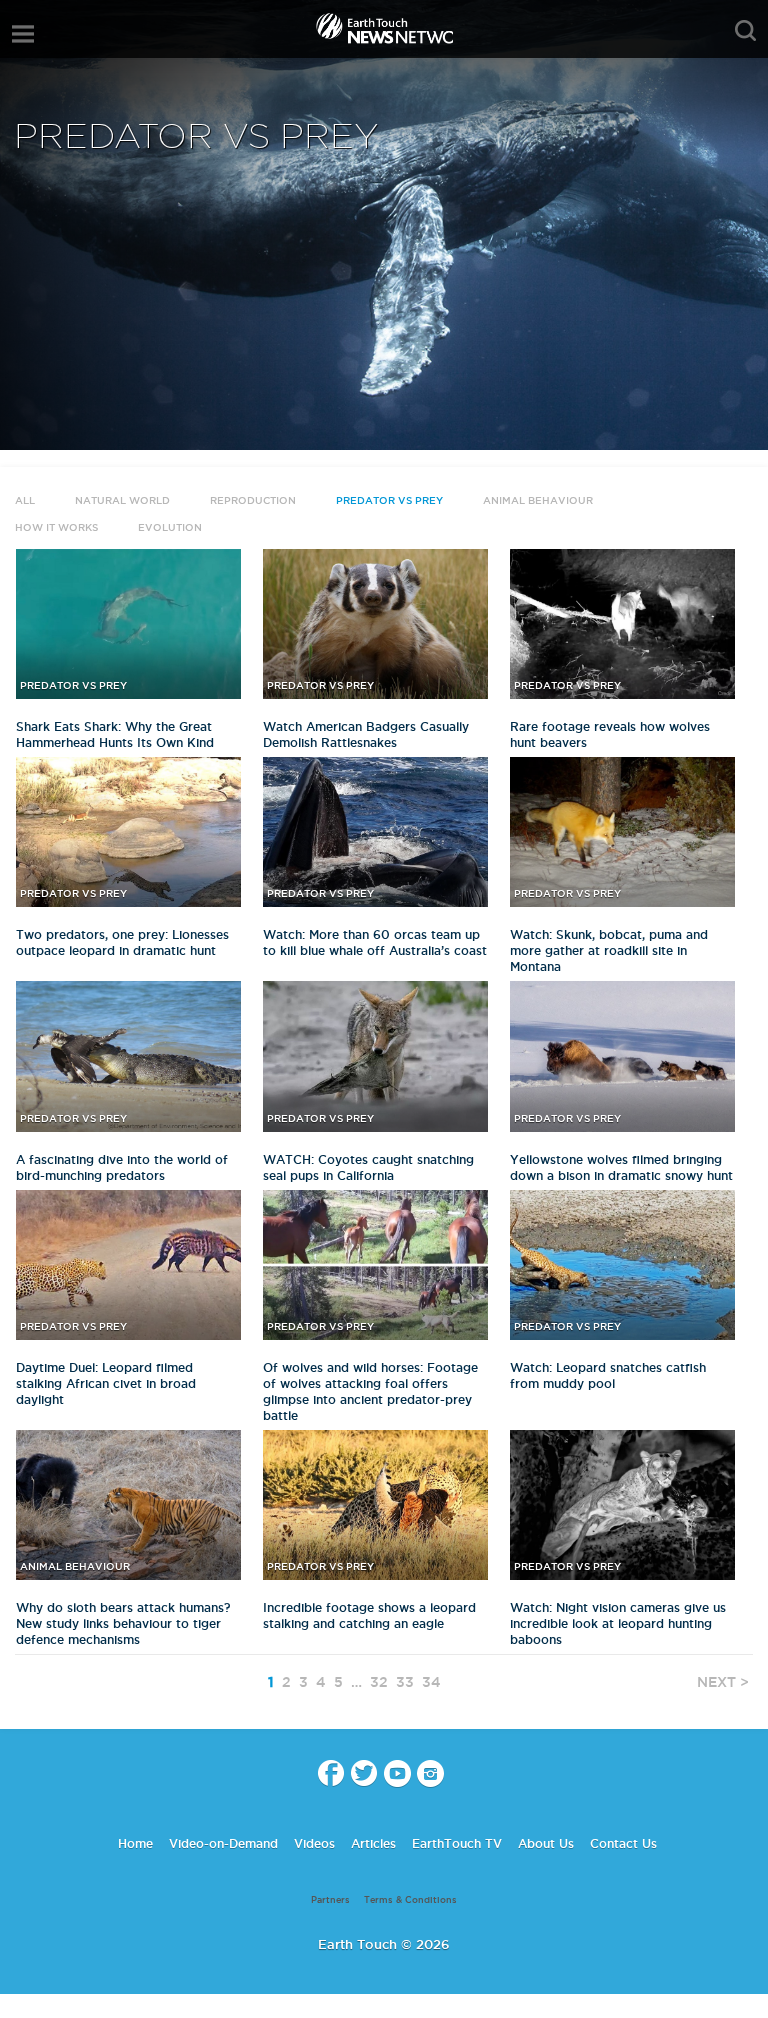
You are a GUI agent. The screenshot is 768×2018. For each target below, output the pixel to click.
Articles (373, 1843)
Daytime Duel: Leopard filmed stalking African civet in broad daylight (106, 1383)
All (25, 500)
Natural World (122, 500)
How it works (56, 527)
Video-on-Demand (223, 1843)
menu (23, 34)
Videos (314, 1843)
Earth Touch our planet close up (384, 30)
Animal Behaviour (538, 500)
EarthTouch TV (457, 1843)
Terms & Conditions (410, 1900)
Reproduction (253, 500)
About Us (546, 1843)
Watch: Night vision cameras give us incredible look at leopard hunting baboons (618, 1623)
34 (431, 1682)
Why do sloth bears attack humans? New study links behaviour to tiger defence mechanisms (123, 1623)
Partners (330, 1900)
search (745, 31)
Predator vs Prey (389, 500)
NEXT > (723, 1682)
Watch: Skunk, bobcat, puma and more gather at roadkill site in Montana (609, 950)
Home (135, 1843)
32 (379, 1682)
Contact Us (623, 1843)
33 (405, 1682)
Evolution (170, 527)
